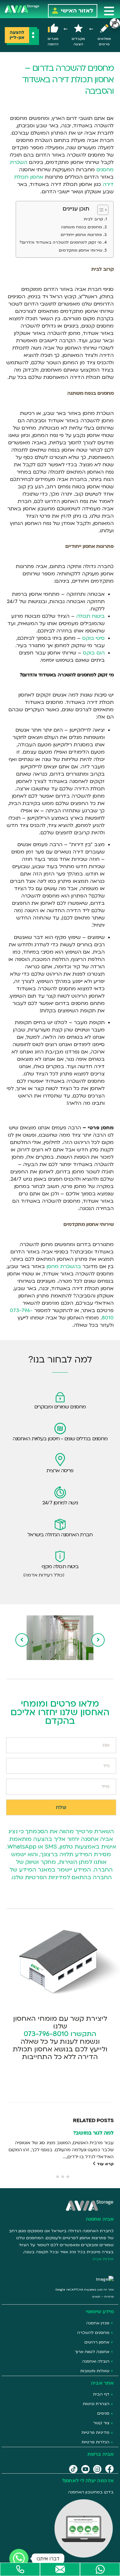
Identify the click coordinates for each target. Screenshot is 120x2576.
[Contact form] (60, 2569)
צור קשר (101, 2423)
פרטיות (109, 2297)
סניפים (103, 2413)
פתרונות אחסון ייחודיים (81, 235)
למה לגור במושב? (93, 2133)
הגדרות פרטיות (96, 2442)
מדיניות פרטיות (96, 2432)
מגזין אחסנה (98, 2323)
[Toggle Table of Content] (100, 210)
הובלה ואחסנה (96, 2361)
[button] (109, 11)
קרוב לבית (93, 219)
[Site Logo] (22, 8)
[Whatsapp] (100, 2569)
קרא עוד (105, 2164)
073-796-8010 (46, 2034)
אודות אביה (103, 2259)
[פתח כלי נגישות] (115, 23)
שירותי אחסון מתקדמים (81, 250)
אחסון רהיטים (97, 2342)
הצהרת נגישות (96, 2404)
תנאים (96, 2297)
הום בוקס (94, 653)
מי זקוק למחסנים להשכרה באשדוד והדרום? (60, 242)
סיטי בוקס (93, 638)
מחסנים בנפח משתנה (82, 227)
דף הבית (101, 2394)
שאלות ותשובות (95, 2371)
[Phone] (20, 2569)
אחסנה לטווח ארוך (92, 2352)
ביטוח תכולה (90, 616)
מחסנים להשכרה (93, 2333)
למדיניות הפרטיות (48, 1877)
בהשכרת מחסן (64, 1266)
